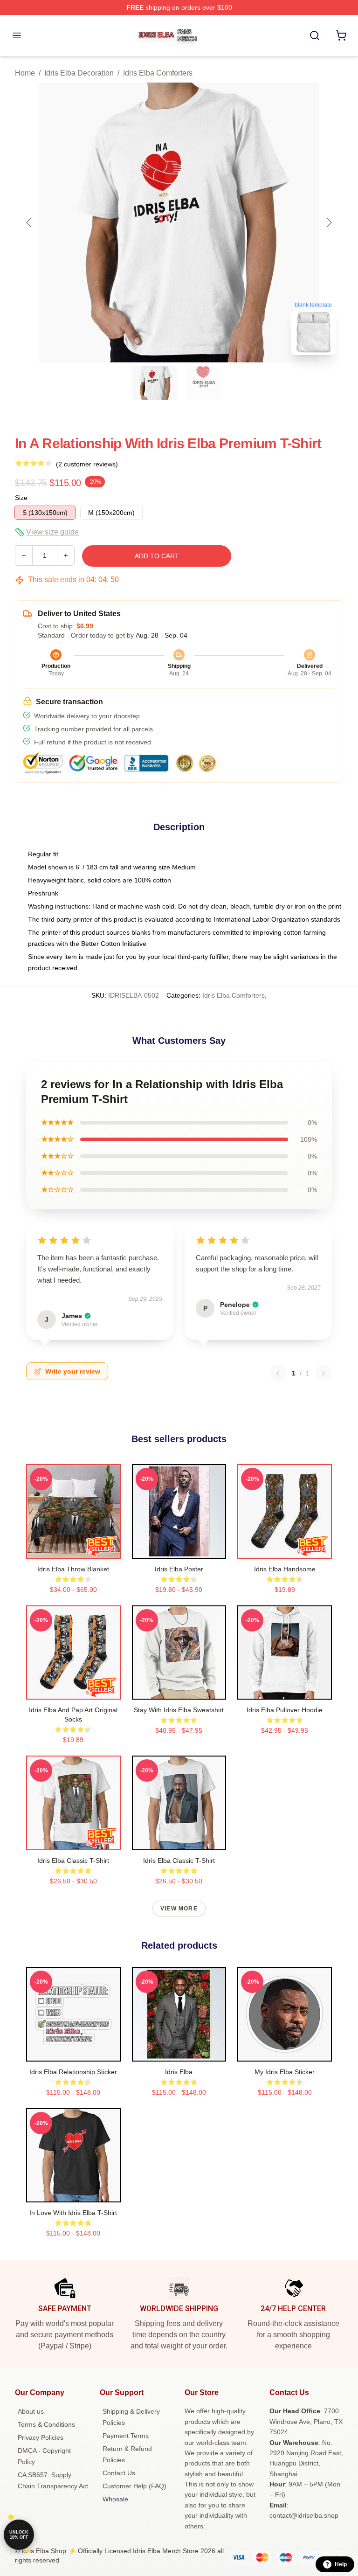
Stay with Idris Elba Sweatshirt (179, 1710)
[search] (315, 35)
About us (31, 2411)
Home (25, 73)
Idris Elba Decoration (79, 73)
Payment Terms (126, 2436)
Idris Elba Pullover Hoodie (285, 1710)
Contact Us (119, 2473)
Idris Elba (179, 2072)
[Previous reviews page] (278, 1373)
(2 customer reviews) (87, 464)
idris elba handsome (285, 1569)
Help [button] (341, 2564)
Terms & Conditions (46, 2424)
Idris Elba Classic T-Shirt (73, 1861)
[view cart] (341, 35)
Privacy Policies (41, 2437)
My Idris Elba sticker (285, 2072)
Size (21, 498)
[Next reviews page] (324, 1373)
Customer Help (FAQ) (134, 2486)
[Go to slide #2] (203, 383)
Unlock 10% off (19, 2535)
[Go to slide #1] (155, 383)
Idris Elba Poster (179, 1569)
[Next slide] (329, 222)
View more (179, 1909)
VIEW (73, 1549)
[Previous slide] (29, 222)
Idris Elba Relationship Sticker (73, 2072)
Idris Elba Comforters (158, 73)
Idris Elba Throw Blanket (73, 1569)
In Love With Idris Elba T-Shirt (73, 2213)
